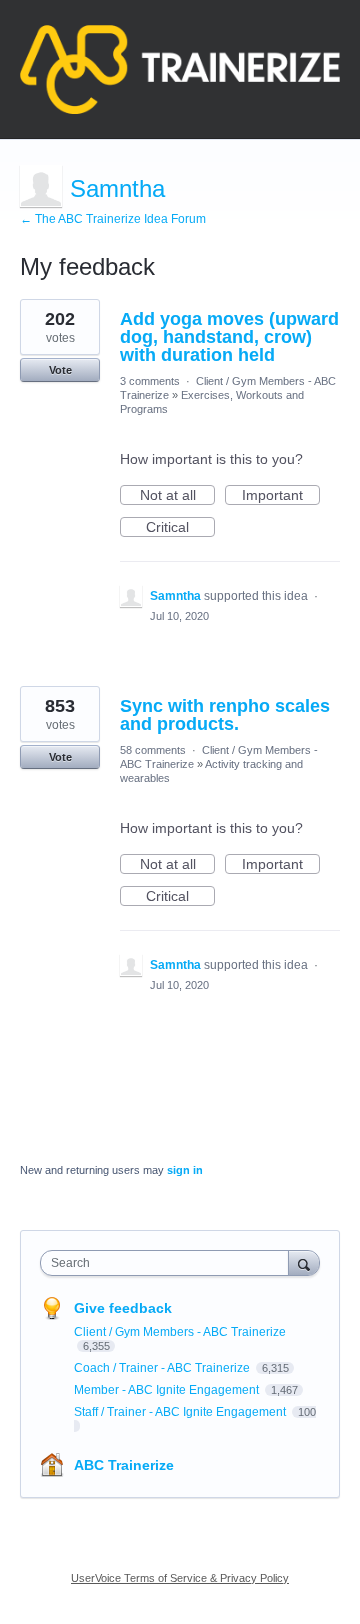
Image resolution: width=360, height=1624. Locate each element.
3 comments (150, 381)
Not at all (177, 496)
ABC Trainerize (124, 1465)
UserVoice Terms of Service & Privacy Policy (180, 1578)
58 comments (153, 750)
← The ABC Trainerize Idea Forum (113, 219)
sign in (185, 1170)
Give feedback (123, 1308)
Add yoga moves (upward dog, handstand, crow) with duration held (229, 337)
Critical (180, 528)
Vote (60, 370)
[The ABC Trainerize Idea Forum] (180, 69)
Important (281, 496)
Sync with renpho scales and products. (225, 715)
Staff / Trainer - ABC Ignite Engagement (181, 1412)
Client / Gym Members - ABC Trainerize (180, 1332)
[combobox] (169, 1263)
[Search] (304, 1262)
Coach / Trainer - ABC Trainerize (163, 1368)
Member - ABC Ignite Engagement (168, 1390)
